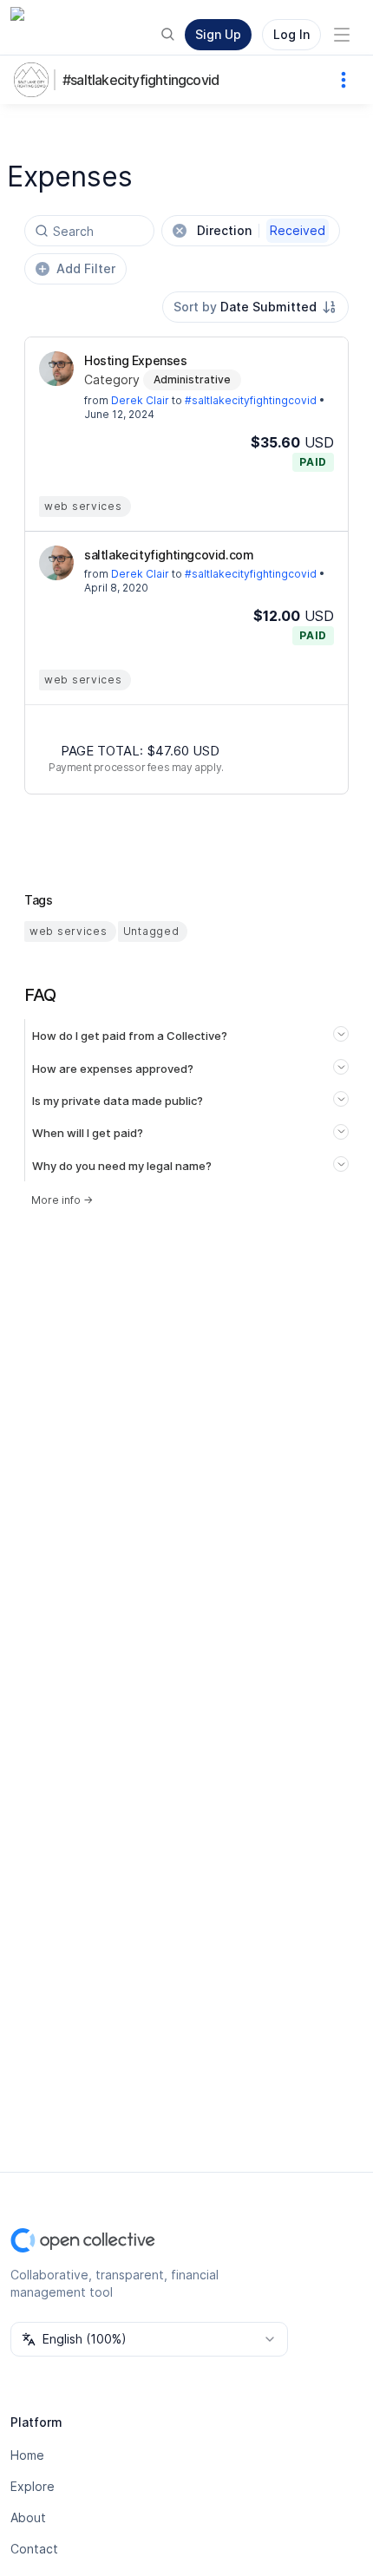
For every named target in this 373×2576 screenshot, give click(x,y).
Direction (261, 230)
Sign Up (218, 34)
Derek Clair (140, 400)
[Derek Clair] (56, 369)
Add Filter (86, 268)
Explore (33, 2486)
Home (27, 2455)
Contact (34, 2549)
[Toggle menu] (342, 35)
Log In (291, 34)
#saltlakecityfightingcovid (141, 80)
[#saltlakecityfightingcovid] (35, 80)
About (28, 2517)
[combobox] (255, 307)
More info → (62, 1200)
